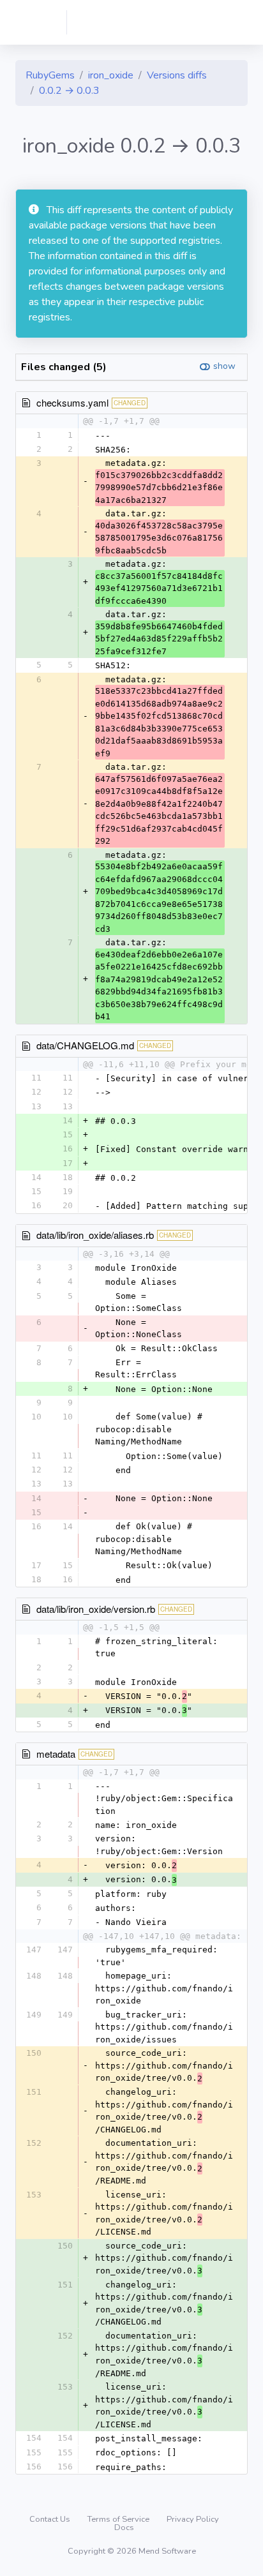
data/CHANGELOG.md (85, 1045)
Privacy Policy (193, 2519)
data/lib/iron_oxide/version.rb (96, 1609)
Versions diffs (177, 75)
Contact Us (51, 2519)
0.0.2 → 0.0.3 (69, 91)
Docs (124, 2527)
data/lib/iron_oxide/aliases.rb (95, 1235)
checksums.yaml (72, 402)
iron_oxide (111, 75)
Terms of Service (119, 2519)
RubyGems (50, 75)
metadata (56, 1754)
